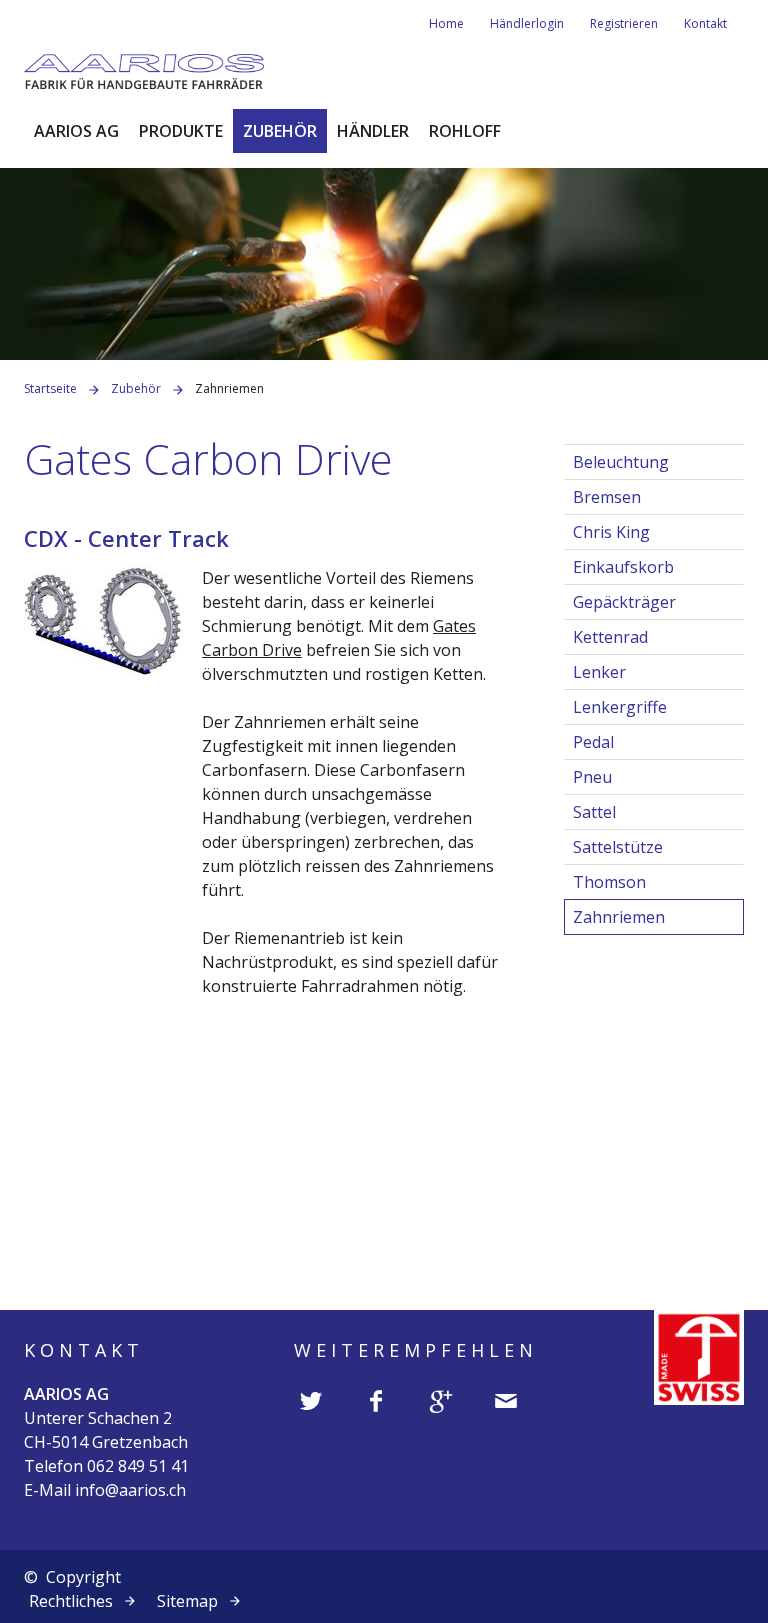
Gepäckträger (624, 602)
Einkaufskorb (623, 567)
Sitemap (187, 1601)
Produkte (181, 131)
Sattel (594, 812)
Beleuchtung (621, 462)
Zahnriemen (619, 917)
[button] (311, 1399)
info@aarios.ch (130, 1490)
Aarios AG (76, 131)
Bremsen (607, 497)
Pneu (592, 777)
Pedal (593, 742)
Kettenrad (610, 637)
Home (446, 23)
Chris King (611, 532)
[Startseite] (144, 70)
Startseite (50, 388)
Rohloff (465, 131)
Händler (373, 131)
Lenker (599, 672)
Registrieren (624, 23)
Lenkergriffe (620, 707)
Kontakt (705, 23)
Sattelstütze (618, 847)
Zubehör (280, 131)
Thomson (609, 882)
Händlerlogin (527, 23)
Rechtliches (71, 1601)
